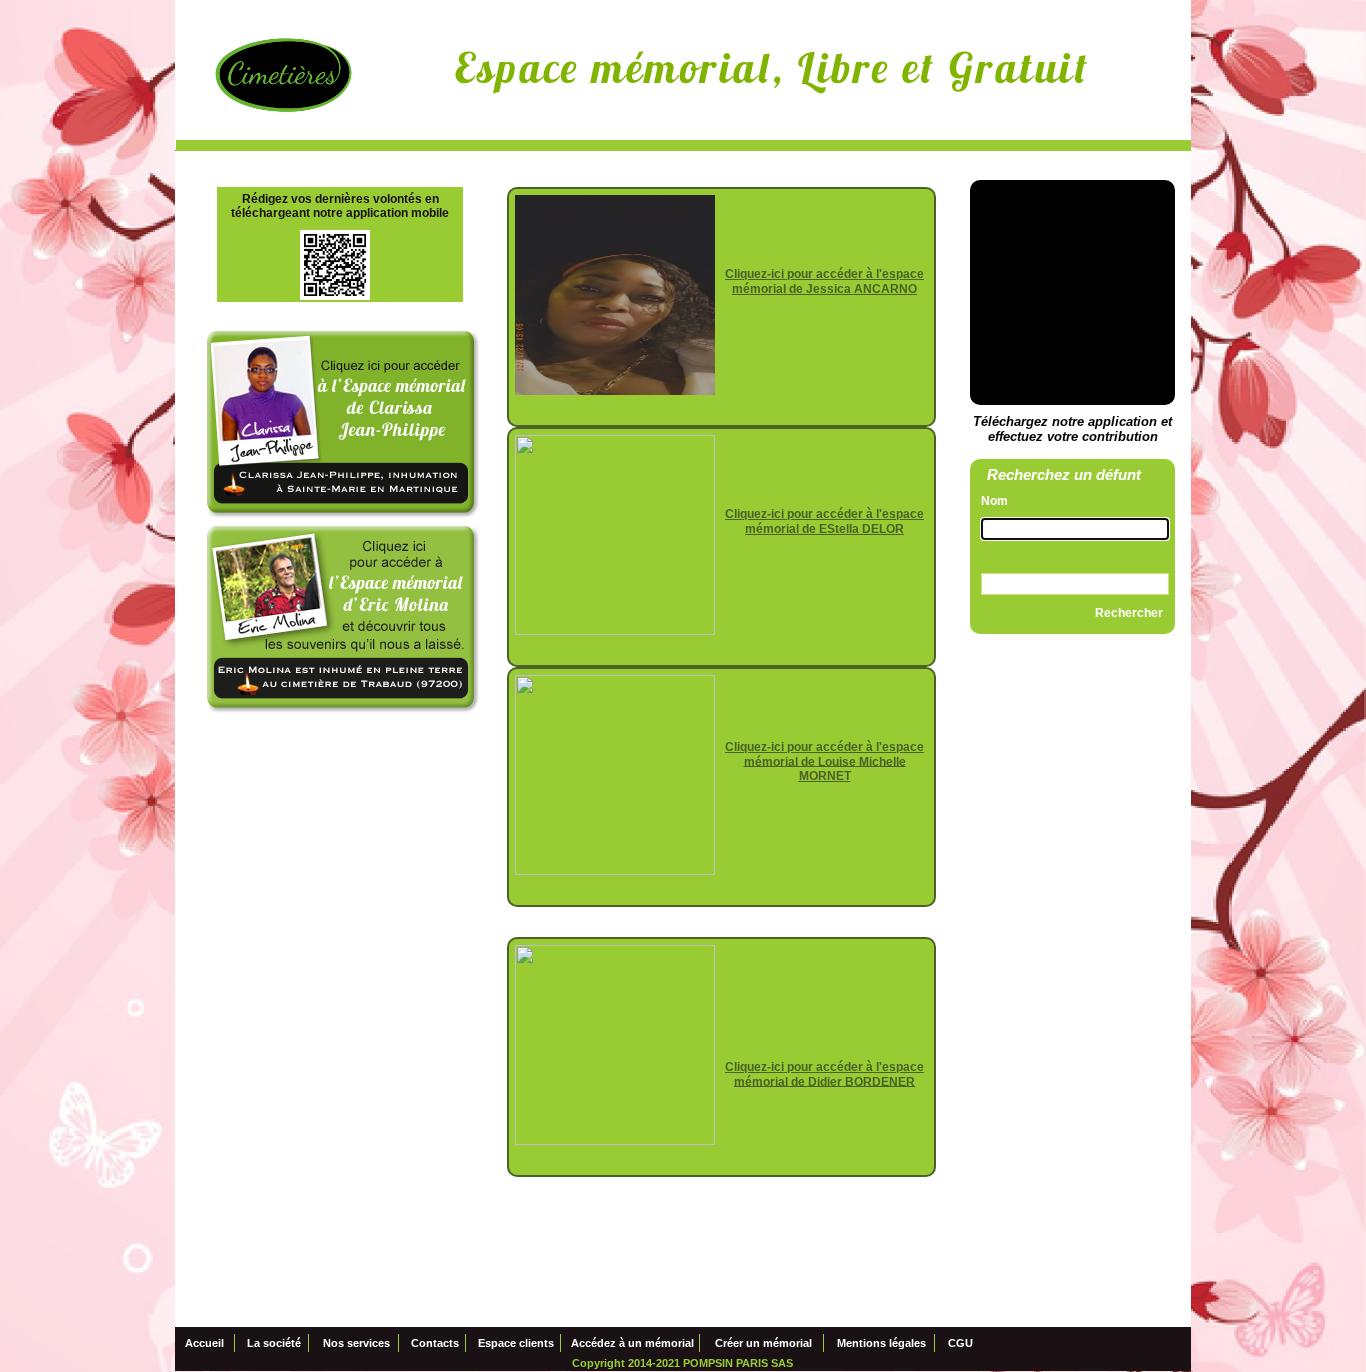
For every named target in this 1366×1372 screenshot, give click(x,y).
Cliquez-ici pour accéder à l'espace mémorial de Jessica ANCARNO (824, 281)
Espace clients (516, 1344)
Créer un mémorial (763, 1344)
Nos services (356, 1344)
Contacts (435, 1344)
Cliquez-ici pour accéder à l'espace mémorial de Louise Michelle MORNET (824, 762)
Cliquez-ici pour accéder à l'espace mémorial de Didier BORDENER (824, 1074)
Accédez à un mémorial (632, 1344)
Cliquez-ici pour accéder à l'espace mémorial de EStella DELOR (824, 521)
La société (274, 1344)
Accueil (204, 1344)
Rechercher (1129, 613)
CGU (960, 1344)
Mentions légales (881, 1344)
